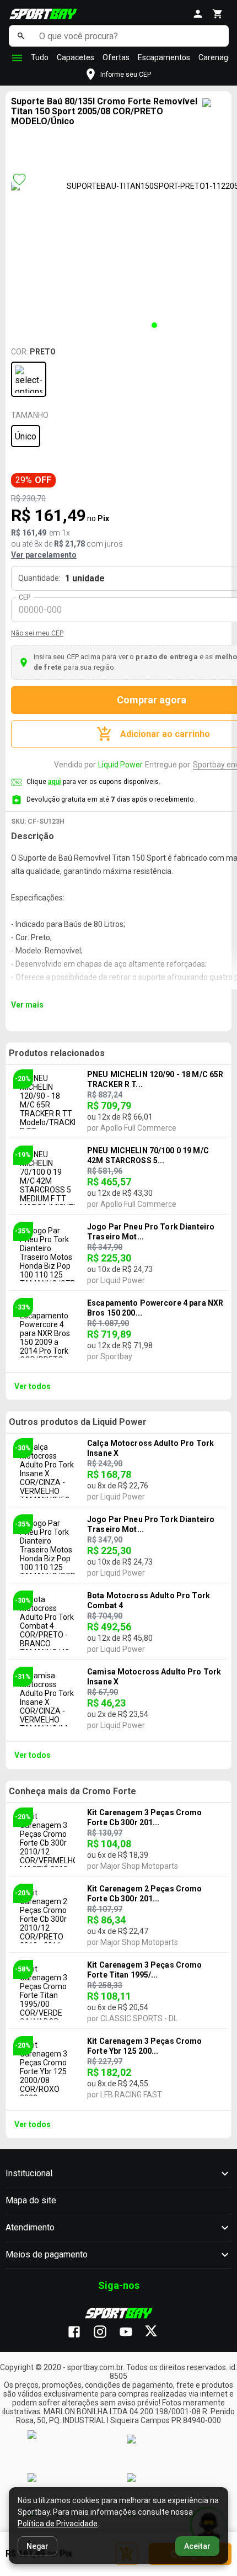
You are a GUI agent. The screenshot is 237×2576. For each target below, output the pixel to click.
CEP (25, 597)
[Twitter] (157, 2333)
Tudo (40, 57)
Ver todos (33, 1386)
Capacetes (76, 57)
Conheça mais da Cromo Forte (72, 1791)
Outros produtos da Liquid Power (78, 1422)
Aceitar (197, 2546)
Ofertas (116, 57)
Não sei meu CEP (37, 633)
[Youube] (131, 2333)
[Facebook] (80, 2333)
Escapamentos (164, 57)
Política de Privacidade (58, 2524)
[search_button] (21, 36)
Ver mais (27, 1005)
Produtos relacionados (57, 1053)
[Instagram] (106, 2333)
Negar (37, 2546)
